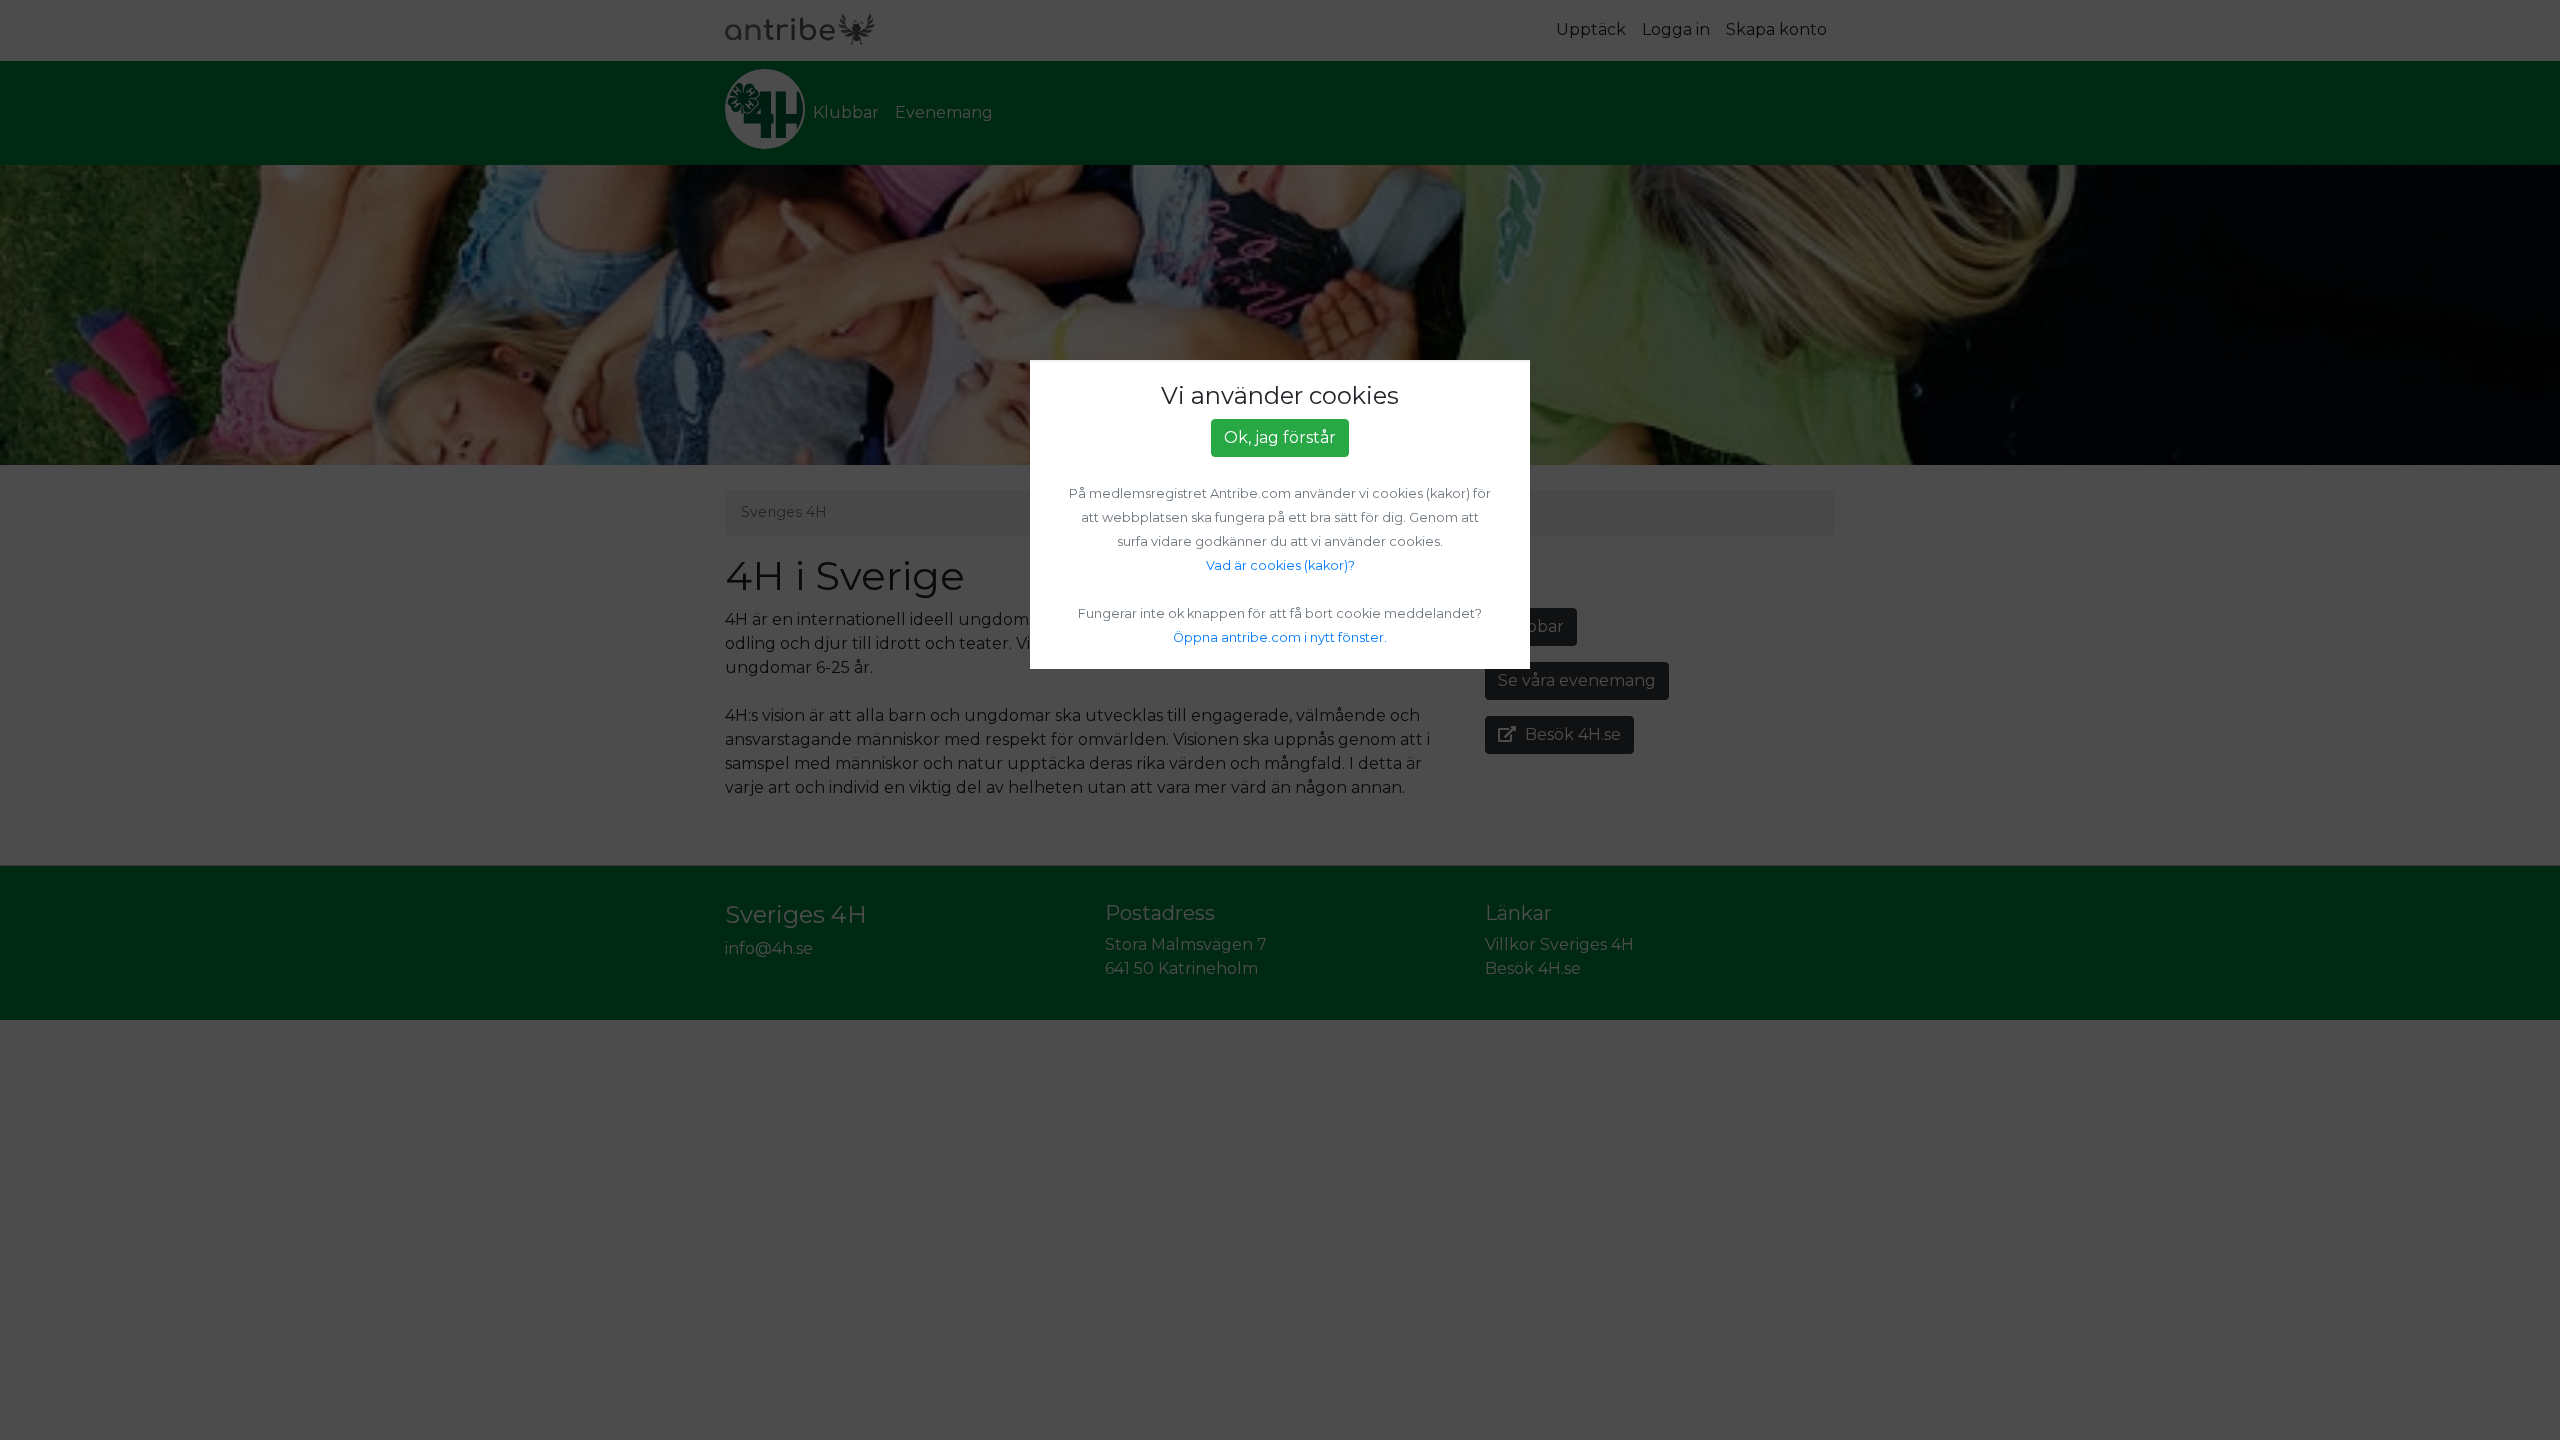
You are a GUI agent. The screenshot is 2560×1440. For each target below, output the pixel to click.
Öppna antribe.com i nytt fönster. (1280, 637)
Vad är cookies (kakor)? (1280, 565)
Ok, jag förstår (1280, 437)
